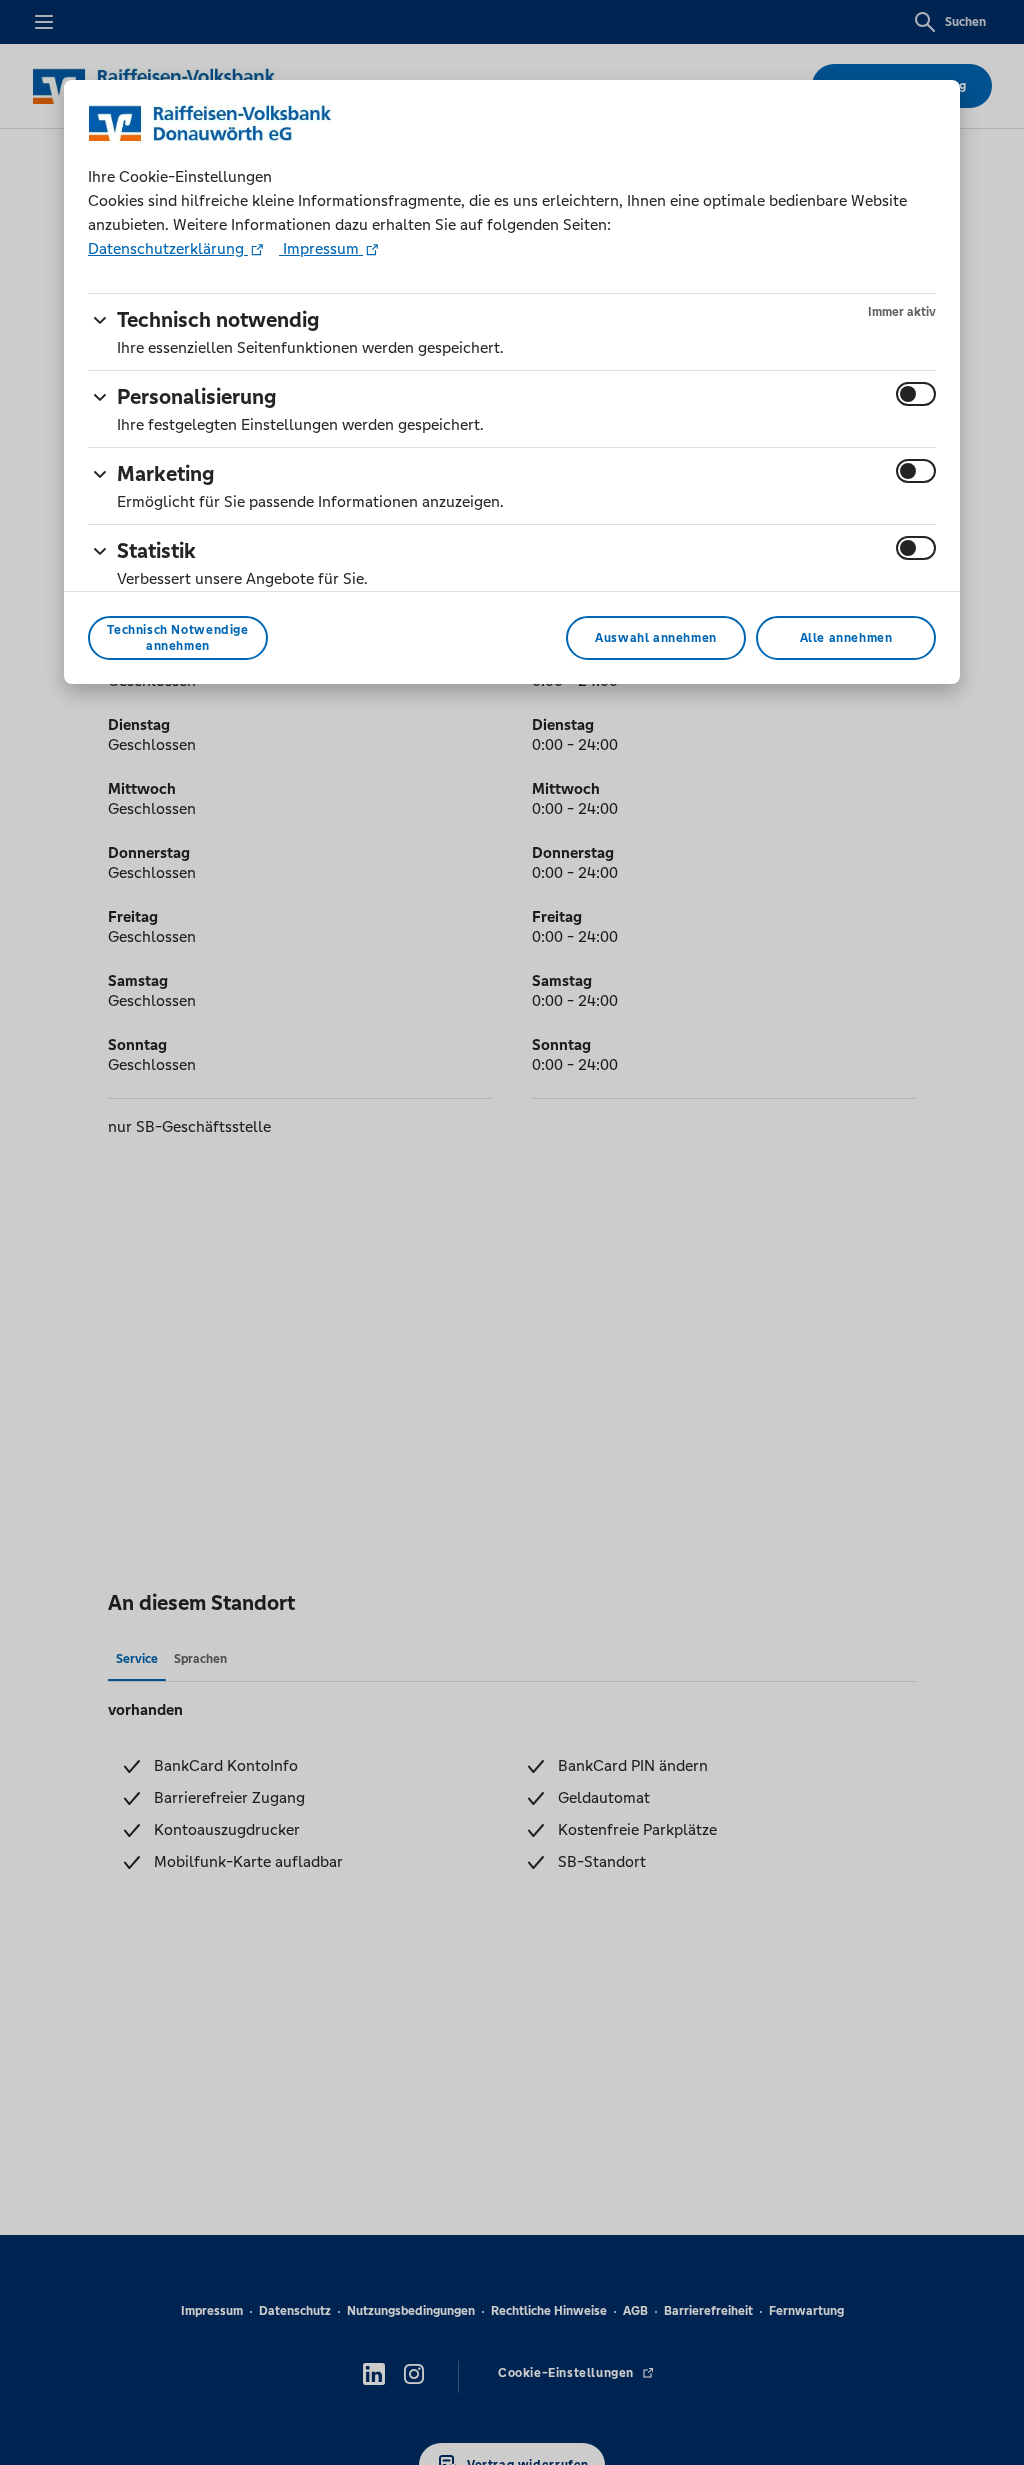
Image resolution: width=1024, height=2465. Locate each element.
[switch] (916, 394)
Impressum (321, 248)
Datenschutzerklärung (168, 248)
